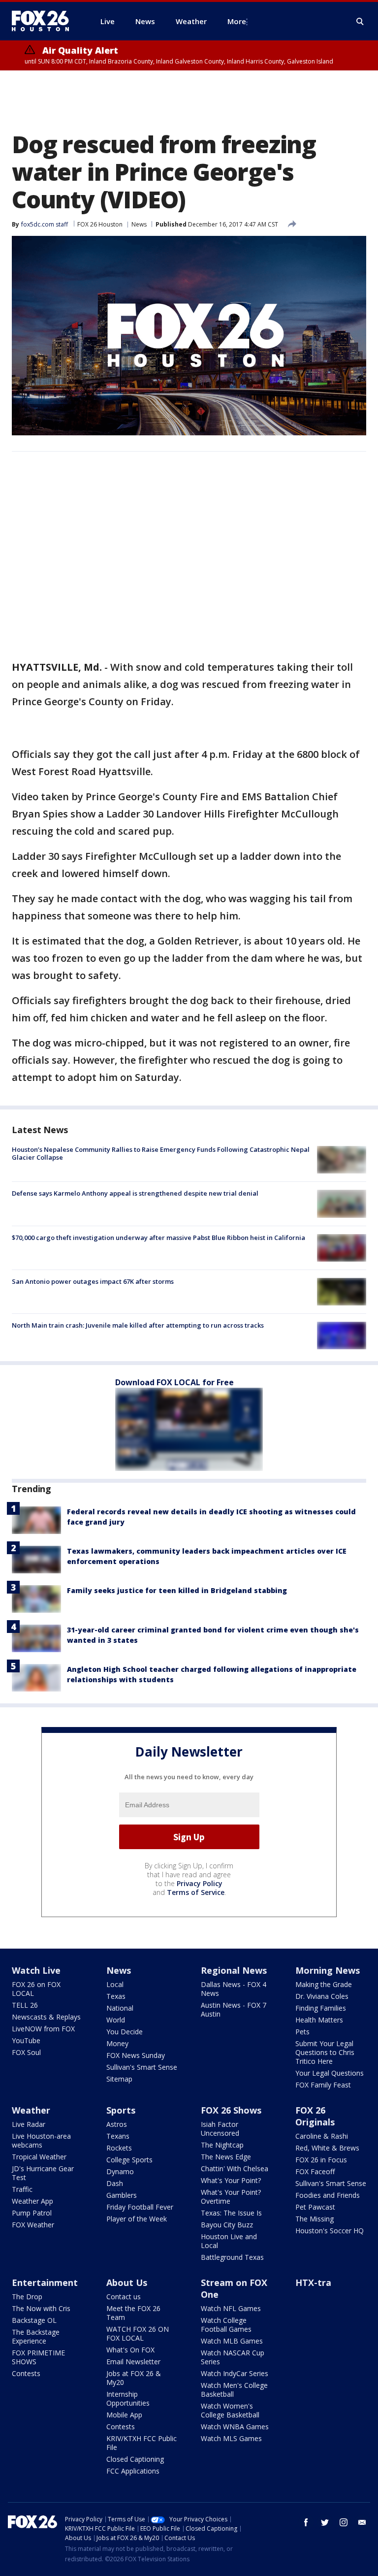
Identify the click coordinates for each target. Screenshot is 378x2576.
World (116, 2020)
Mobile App (124, 2415)
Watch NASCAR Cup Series (233, 2357)
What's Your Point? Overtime (231, 2197)
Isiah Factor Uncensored (220, 2129)
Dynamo (120, 2171)
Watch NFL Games (231, 2308)
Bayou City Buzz (227, 2225)
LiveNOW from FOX (43, 2029)
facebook (306, 2522)
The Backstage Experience (36, 2336)
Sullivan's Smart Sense (142, 2067)
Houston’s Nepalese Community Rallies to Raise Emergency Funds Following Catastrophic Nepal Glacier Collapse (161, 1153)
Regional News (234, 1970)
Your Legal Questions (330, 2073)
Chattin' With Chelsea (235, 2168)
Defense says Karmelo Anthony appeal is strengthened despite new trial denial (135, 1193)
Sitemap (119, 2079)
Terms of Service (196, 1892)
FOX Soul (26, 2052)
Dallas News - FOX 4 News (234, 1989)
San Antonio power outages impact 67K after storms (93, 1281)
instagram (344, 2522)
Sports (121, 2110)
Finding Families (321, 2008)
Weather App (32, 2201)
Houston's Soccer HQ (330, 2231)
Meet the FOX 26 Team (133, 2313)
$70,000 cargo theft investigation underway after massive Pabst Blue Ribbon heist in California (158, 1238)
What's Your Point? (231, 2180)
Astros (117, 2124)
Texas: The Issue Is (231, 2213)
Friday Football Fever (140, 2207)
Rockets (119, 2148)
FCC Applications (133, 2471)
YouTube (26, 2040)
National (120, 2008)
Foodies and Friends (328, 2195)
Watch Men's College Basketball (234, 2390)
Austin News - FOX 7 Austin (234, 2009)
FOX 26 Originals (315, 2116)
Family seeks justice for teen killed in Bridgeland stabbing (177, 1590)
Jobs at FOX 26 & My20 (134, 2378)
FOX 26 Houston (100, 224)
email (362, 2522)
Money (117, 2043)
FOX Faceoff (315, 2171)
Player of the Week (137, 2219)
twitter (325, 2522)
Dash (115, 2183)
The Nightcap (222, 2145)
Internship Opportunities (128, 2398)
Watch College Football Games (226, 2325)
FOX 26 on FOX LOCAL (36, 1989)
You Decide (125, 2032)
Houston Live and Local (229, 2241)
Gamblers (122, 2195)
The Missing (315, 2219)
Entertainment (45, 2283)
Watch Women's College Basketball (230, 2410)
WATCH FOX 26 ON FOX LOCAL (138, 2333)
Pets (302, 2032)
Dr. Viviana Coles (322, 1996)
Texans (118, 2136)
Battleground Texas (232, 2257)
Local (115, 1984)
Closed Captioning (135, 2459)
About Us (127, 2283)
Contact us (124, 2297)
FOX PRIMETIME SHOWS (38, 2357)
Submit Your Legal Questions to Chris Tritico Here (325, 2052)
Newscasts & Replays (46, 2017)
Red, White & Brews (327, 2148)
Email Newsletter (133, 2362)
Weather (31, 2110)
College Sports (129, 2160)
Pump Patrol (32, 2213)
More (237, 21)
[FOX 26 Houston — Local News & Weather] (44, 21)
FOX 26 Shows (231, 2110)
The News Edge (226, 2157)
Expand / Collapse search (360, 22)
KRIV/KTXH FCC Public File (142, 2443)
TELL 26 (25, 2005)
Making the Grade (324, 1984)
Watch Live (36, 1970)
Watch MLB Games (232, 2341)
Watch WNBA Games (235, 2427)
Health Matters (319, 2020)
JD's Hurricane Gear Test (43, 2173)
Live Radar (29, 2124)
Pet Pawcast (315, 2207)
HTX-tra (313, 2283)
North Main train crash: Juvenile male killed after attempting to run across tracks (138, 1325)
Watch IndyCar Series (235, 2373)
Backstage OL (34, 2320)
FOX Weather (33, 2225)
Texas (116, 1996)
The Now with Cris (41, 2308)
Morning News (328, 1970)
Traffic (22, 2189)
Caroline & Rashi (322, 2136)
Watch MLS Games (231, 2438)
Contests (26, 2373)
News (139, 224)
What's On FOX (130, 2350)
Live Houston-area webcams (41, 2140)
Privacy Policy (200, 1883)
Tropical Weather (39, 2157)
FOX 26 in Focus (321, 2160)
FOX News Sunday (136, 2055)
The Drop (27, 2297)
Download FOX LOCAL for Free (174, 1382)
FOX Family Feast (323, 2085)
